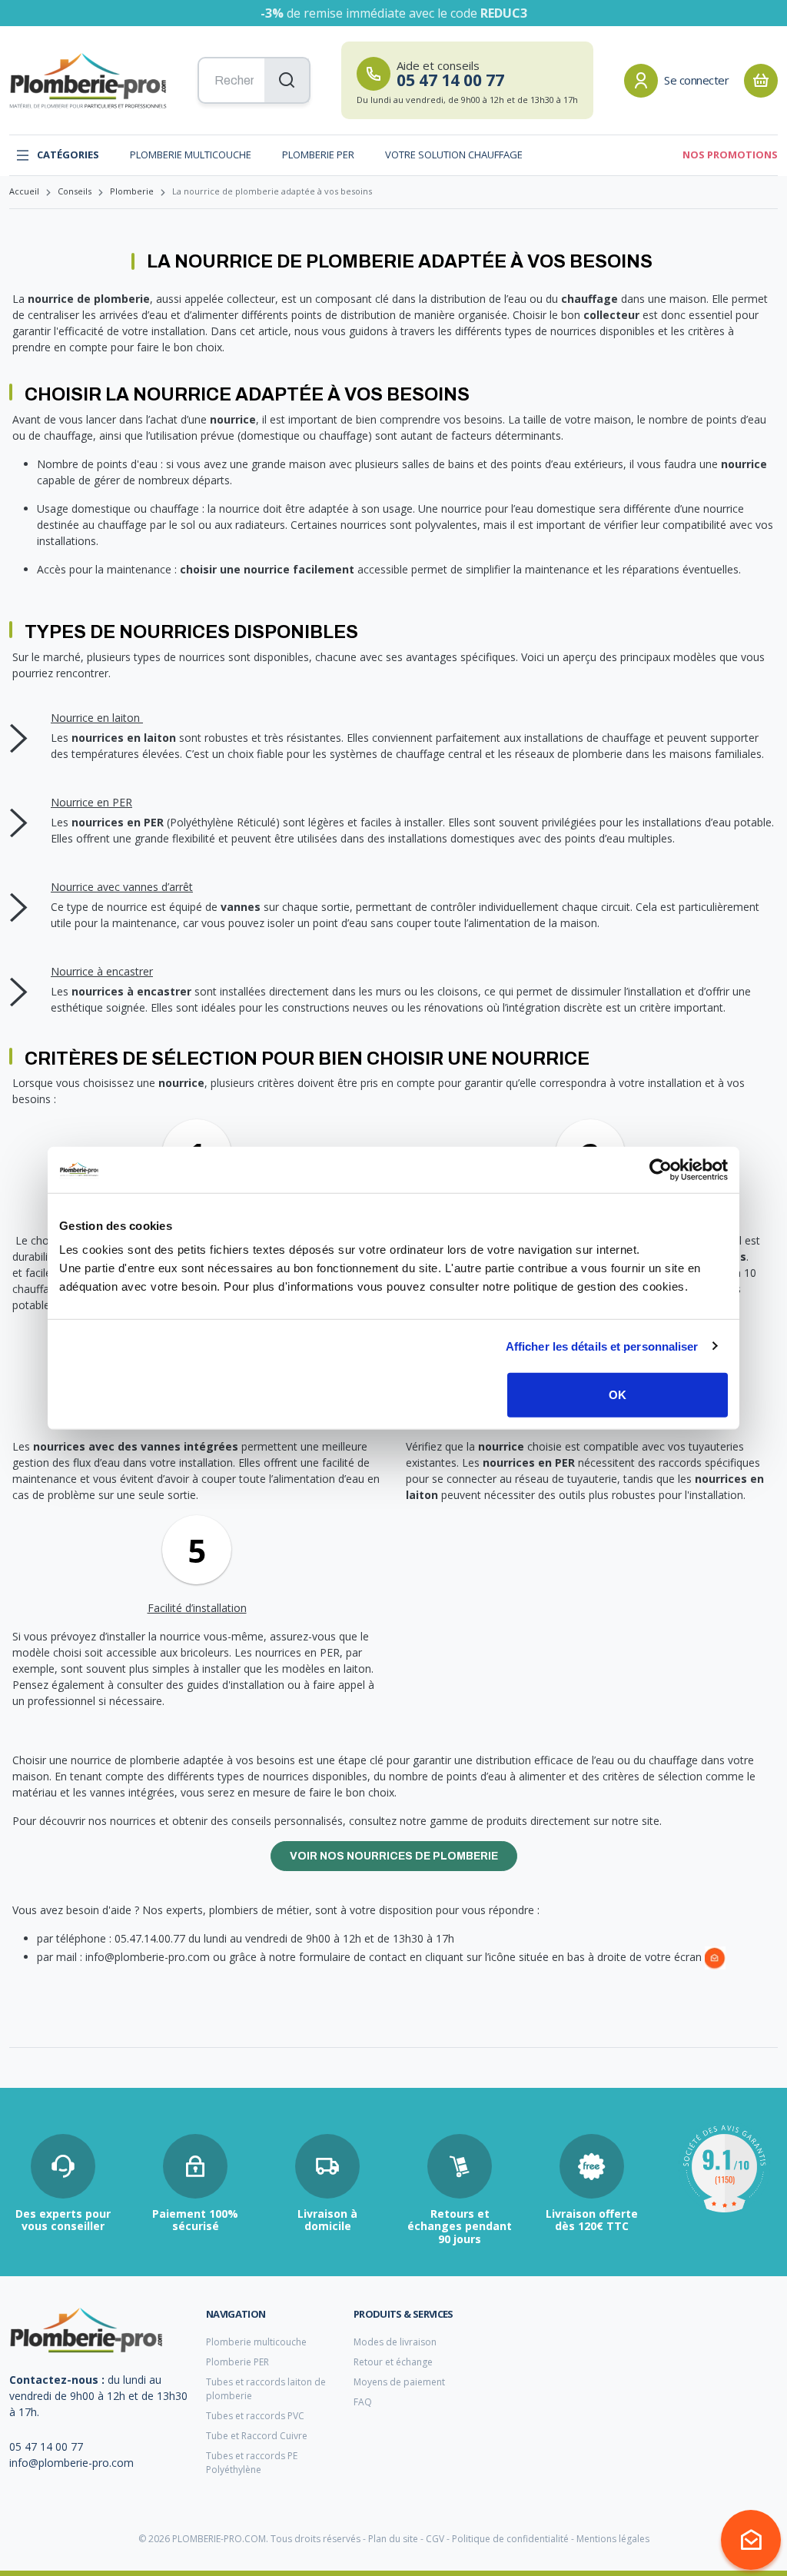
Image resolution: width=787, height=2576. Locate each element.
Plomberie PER (318, 155)
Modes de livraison (395, 2342)
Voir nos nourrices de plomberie (394, 1856)
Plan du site (393, 2539)
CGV (435, 2539)
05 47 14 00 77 (46, 2446)
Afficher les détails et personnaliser (602, 1346)
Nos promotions (730, 155)
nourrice (233, 419)
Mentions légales (613, 2539)
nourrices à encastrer (131, 991)
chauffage (589, 299)
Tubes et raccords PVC (255, 2416)
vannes (241, 907)
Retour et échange (393, 2362)
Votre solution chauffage (454, 155)
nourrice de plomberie (89, 299)
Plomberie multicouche (191, 155)
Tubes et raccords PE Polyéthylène (252, 2463)
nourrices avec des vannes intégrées (136, 1446)
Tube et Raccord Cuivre (257, 2436)
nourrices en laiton (124, 738)
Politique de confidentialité (510, 2539)
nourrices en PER (118, 822)
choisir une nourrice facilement (267, 569)
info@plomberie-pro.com (71, 2463)
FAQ (363, 2402)
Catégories (68, 155)
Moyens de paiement (399, 2382)
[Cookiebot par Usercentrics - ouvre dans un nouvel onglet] (661, 1169)
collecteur (611, 315)
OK (618, 1395)
